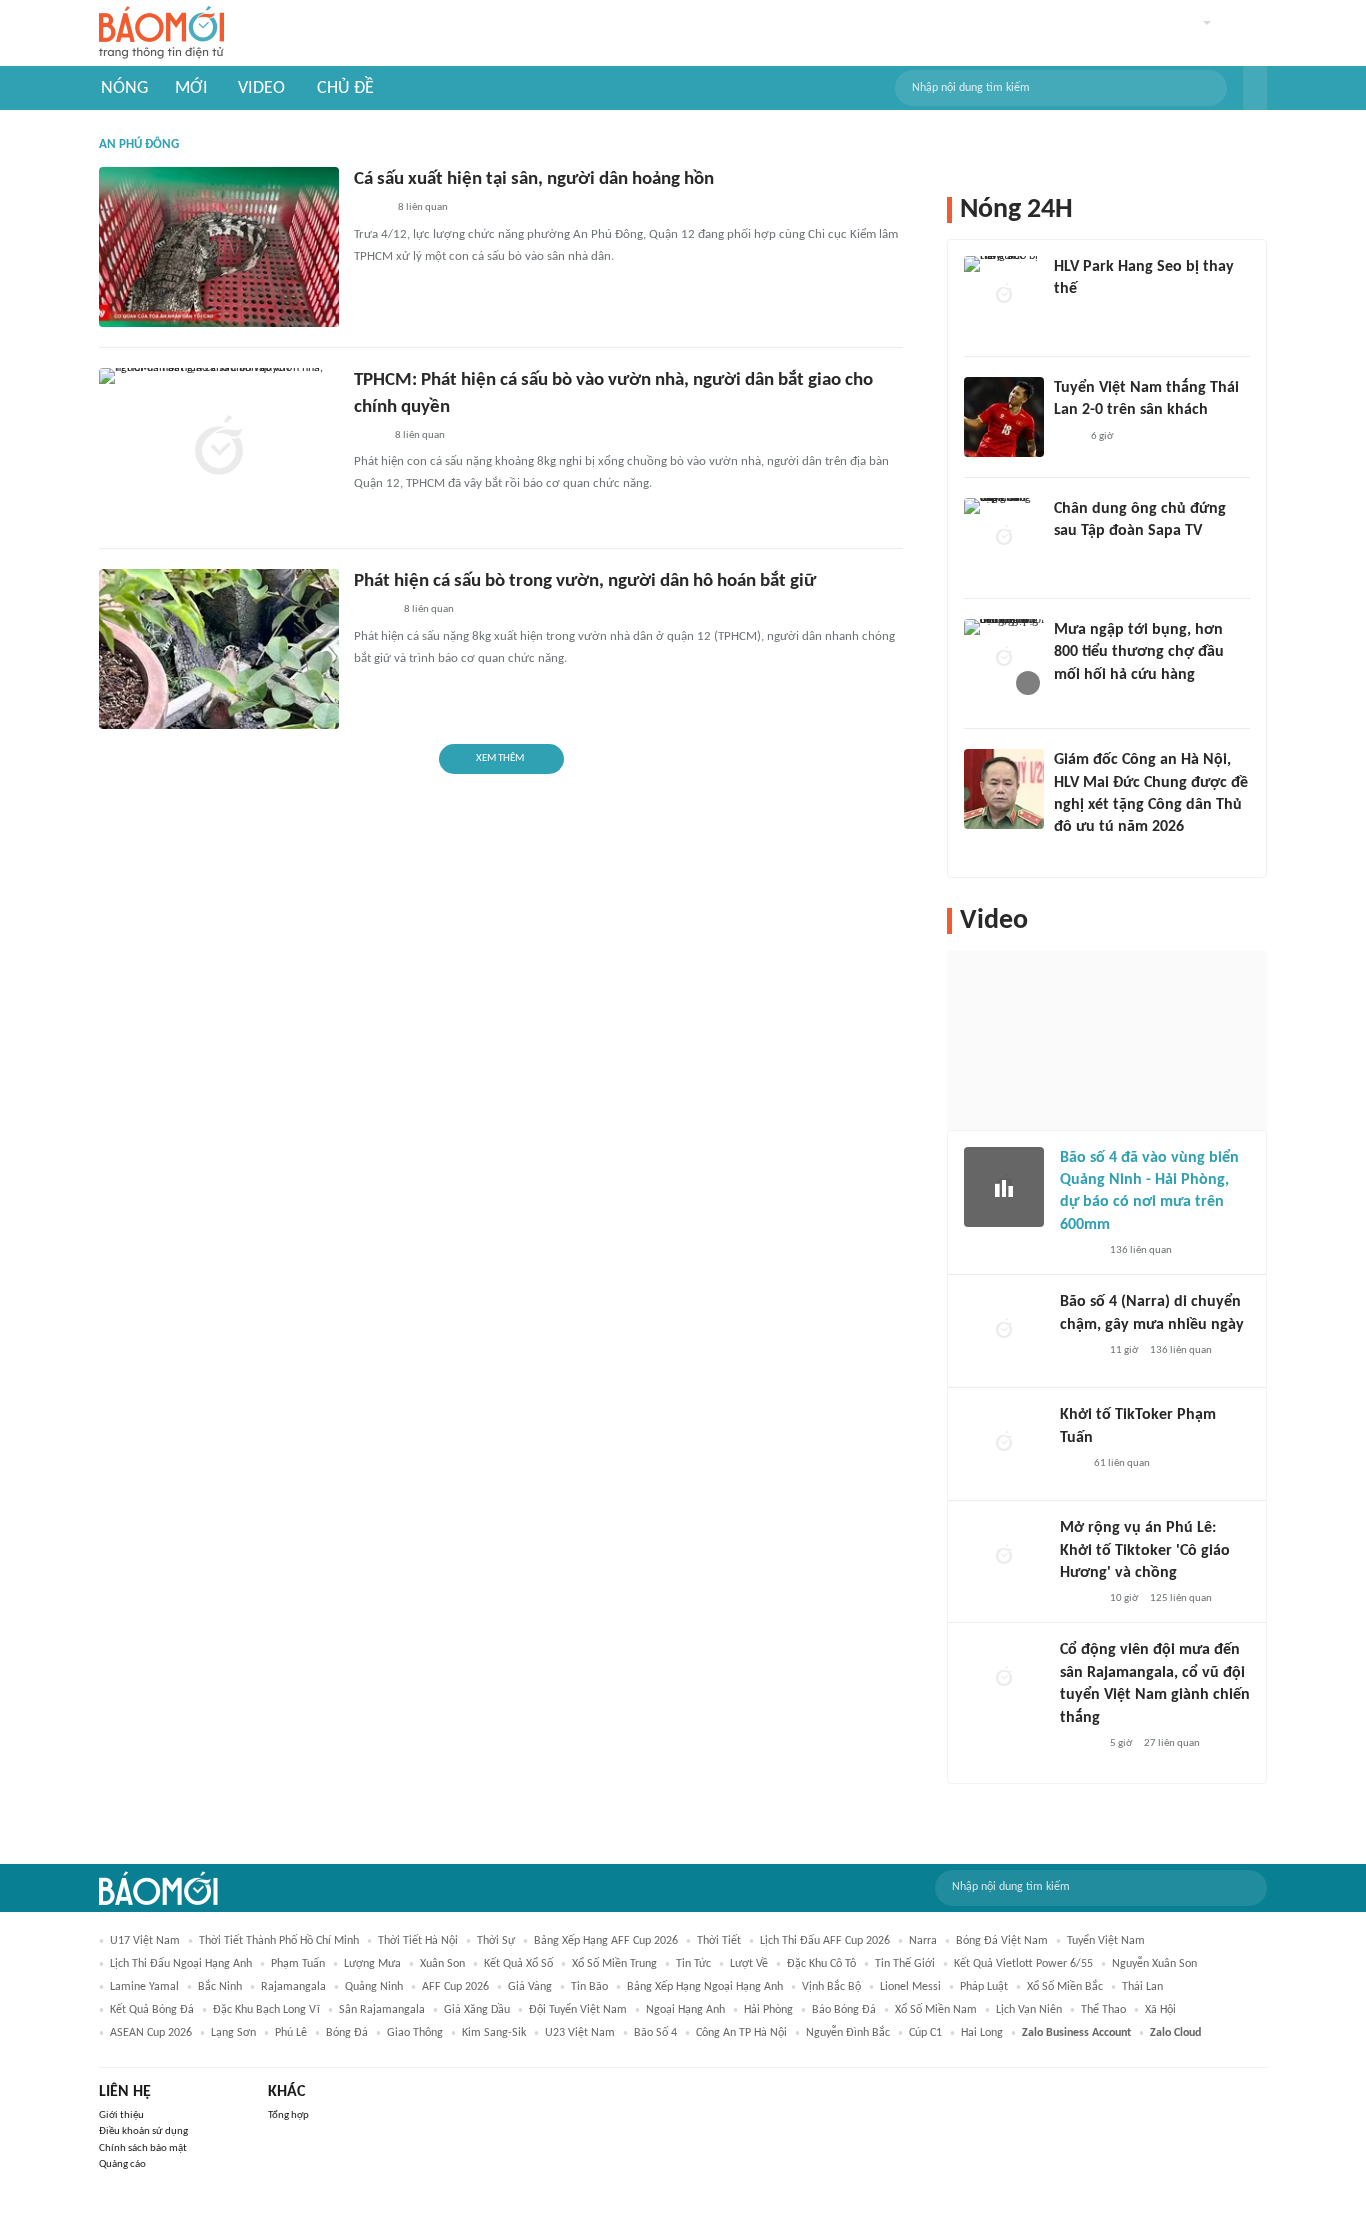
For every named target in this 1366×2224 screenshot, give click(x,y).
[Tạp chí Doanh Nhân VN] (1069, 558)
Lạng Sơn (233, 2033)
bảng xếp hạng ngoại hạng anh (705, 1987)
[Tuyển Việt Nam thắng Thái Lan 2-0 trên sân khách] (1004, 417)
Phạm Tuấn (298, 1964)
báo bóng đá (844, 2010)
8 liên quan (423, 207)
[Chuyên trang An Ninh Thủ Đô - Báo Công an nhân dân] (1071, 1464)
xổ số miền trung (614, 1964)
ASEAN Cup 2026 (151, 2033)
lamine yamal (144, 1987)
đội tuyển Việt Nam (578, 2010)
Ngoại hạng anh (685, 2010)
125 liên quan (1181, 1598)
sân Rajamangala (382, 2010)
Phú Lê (291, 2033)
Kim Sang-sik (494, 2033)
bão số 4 (655, 2033)
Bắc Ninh (220, 1987)
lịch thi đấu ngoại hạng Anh (181, 1964)
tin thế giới (905, 1964)
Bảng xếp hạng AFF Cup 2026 (606, 1941)
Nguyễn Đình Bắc (848, 2033)
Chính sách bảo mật (143, 2148)
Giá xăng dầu (477, 2010)
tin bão (589, 1987)
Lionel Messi (910, 1987)
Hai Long (982, 2033)
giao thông (415, 2033)
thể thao (1103, 2010)
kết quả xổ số (518, 1964)
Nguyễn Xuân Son (1154, 1964)
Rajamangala (293, 1987)
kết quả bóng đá (152, 2010)
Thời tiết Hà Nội (418, 1941)
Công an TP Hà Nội (741, 2033)
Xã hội (1160, 2010)
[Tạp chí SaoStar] (1074, 316)
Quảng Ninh (374, 1987)
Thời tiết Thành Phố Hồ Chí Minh (279, 1941)
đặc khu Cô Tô (821, 1964)
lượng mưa (372, 1964)
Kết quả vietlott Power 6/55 (1023, 1964)
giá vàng (530, 1987)
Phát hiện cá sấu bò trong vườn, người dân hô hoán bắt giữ (585, 581)
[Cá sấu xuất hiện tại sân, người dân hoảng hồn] (219, 247)
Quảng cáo (122, 2164)
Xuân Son (442, 1964)
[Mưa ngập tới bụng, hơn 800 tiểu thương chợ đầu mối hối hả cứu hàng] (1004, 659)
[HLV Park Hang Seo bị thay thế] (1004, 296)
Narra (923, 1941)
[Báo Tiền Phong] (373, 611)
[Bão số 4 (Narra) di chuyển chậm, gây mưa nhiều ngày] (1004, 1331)
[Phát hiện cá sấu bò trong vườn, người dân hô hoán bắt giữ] (219, 649)
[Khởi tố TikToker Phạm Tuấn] (1004, 1444)
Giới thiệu (121, 2115)
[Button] (1255, 88)
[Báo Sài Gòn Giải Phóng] (1079, 1251)
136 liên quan (1141, 1250)
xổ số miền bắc (1065, 1987)
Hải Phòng (768, 2010)
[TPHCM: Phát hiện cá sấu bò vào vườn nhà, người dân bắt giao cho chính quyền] (219, 448)
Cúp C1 (925, 2033)
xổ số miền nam (936, 2010)
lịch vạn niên (1029, 2010)
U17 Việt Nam (145, 1941)
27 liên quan (1172, 1743)
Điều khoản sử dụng (143, 2131)
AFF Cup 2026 (455, 1987)
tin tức (693, 1964)
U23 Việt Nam (580, 2033)
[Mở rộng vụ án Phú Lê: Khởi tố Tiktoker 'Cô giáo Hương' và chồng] (1004, 1557)
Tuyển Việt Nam (1106, 1941)
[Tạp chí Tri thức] (1066, 437)
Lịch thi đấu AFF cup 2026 (825, 1941)
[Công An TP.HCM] (368, 436)
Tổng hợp (288, 2115)
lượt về (749, 1964)
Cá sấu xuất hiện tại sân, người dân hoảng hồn (534, 179)
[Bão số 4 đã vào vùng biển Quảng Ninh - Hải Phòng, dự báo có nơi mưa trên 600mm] (1004, 1187)
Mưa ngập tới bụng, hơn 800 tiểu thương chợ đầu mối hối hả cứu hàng (1139, 652)
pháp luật (984, 1987)
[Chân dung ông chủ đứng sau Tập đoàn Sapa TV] (1004, 538)
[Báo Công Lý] (370, 209)
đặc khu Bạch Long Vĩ (266, 2010)
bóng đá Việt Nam (1002, 1941)
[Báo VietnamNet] (1071, 701)
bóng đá (347, 2033)
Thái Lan (1142, 1987)
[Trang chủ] (161, 33)
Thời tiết (719, 1941)
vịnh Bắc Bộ (831, 1987)
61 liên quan (1122, 1463)
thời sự (496, 1941)
